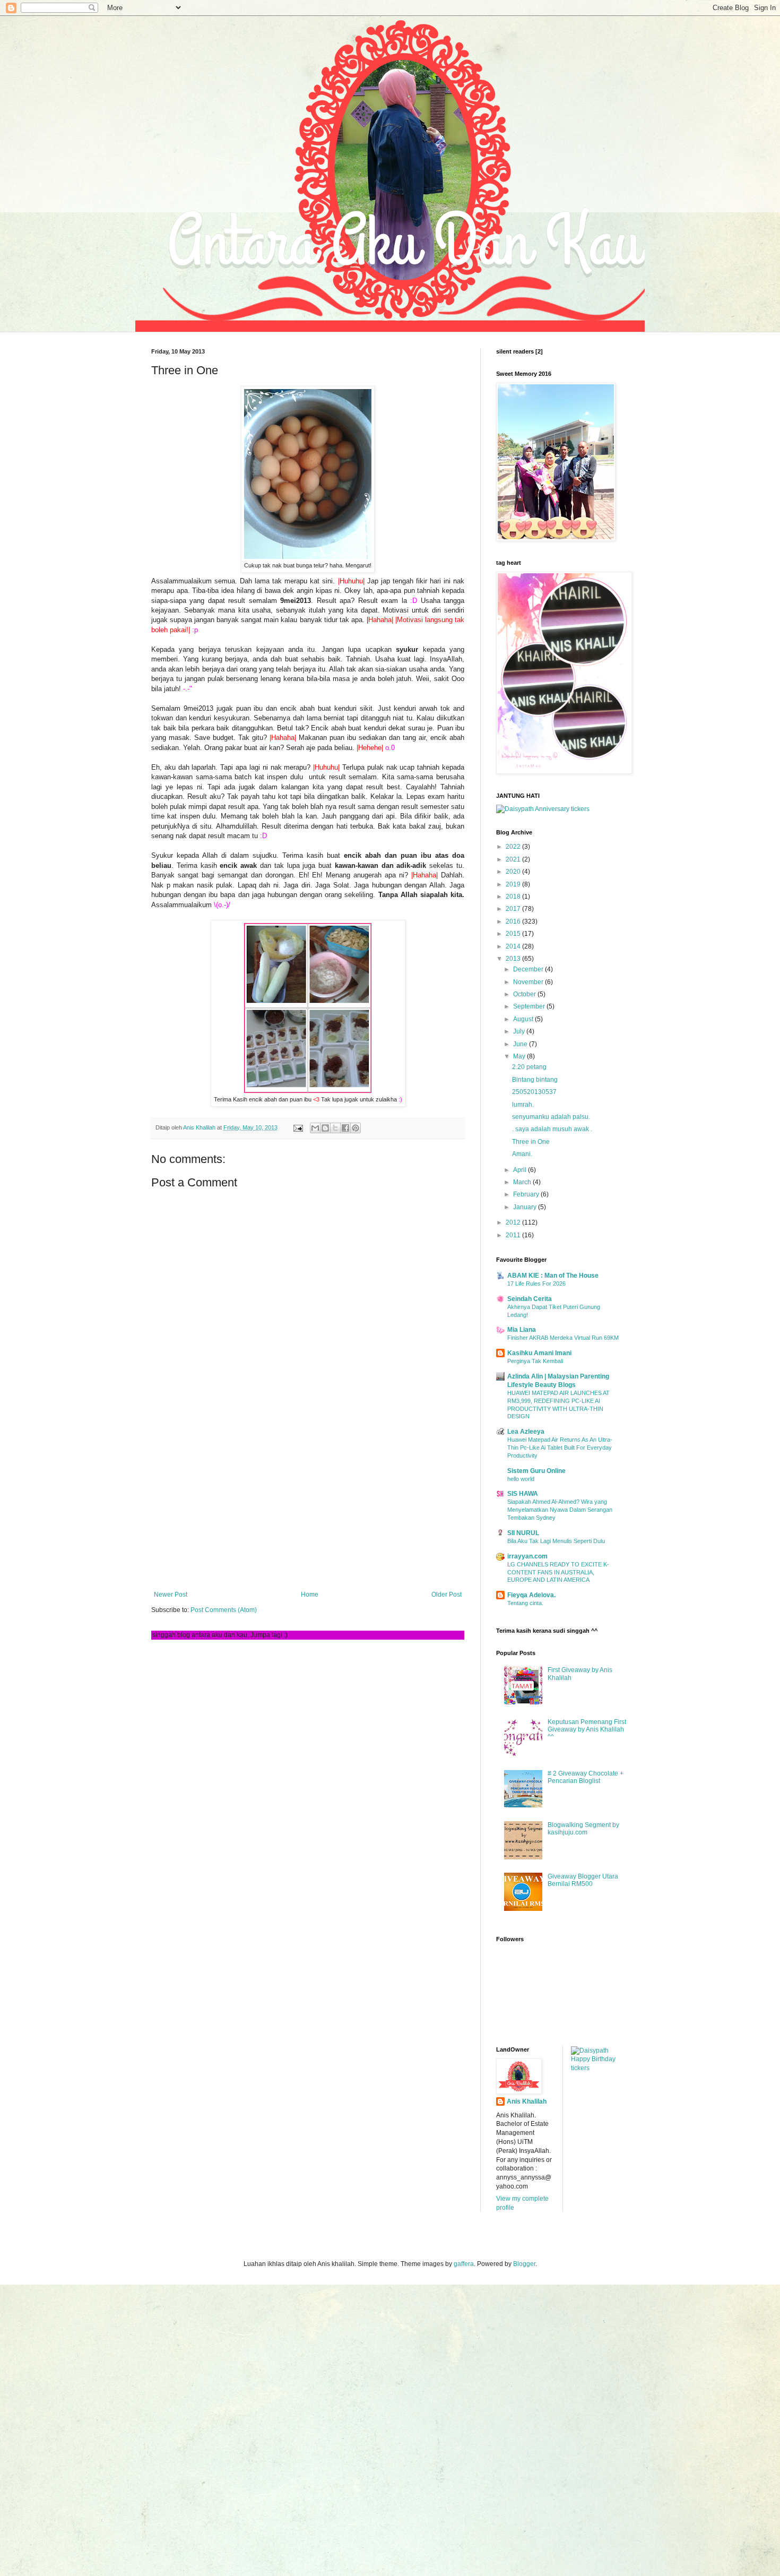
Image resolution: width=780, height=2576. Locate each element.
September (530, 1006)
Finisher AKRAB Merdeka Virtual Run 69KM (563, 1338)
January (526, 1207)
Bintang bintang (535, 1080)
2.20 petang (529, 1067)
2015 (514, 934)
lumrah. (523, 1105)
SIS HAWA (523, 1494)
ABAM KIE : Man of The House (553, 1276)
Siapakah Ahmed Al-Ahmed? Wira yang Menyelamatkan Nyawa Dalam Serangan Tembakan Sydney (560, 1510)
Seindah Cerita (530, 1299)
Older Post (447, 1595)
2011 (514, 1235)
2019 (514, 884)
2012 (514, 1222)
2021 (514, 859)
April (521, 1170)
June (521, 1044)
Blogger (524, 2264)
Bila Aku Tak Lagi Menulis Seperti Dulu (556, 1541)
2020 (514, 872)
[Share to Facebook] (345, 1128)
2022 (514, 847)
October (525, 994)
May (520, 1056)
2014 (514, 946)
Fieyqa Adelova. (531, 1595)
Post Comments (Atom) (224, 1610)
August (524, 1019)
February (527, 1194)
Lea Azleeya (526, 1432)
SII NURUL (523, 1533)
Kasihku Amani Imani (539, 1353)
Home (310, 1595)
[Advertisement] (308, 1503)
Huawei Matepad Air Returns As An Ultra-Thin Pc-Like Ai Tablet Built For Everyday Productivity (560, 1448)
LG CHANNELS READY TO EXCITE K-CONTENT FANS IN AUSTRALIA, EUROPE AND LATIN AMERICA (558, 1572)
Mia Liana (522, 1330)
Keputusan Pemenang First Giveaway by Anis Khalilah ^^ (587, 1730)
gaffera (464, 2264)
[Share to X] (335, 1128)
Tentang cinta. (525, 1603)
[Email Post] (298, 1127)
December (529, 969)
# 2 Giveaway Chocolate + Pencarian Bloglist (586, 1777)
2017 (514, 909)
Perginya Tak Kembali (535, 1361)
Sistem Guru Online (536, 1471)
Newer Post (171, 1595)
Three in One (531, 1142)
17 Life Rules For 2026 (536, 1283)
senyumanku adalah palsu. (551, 1117)
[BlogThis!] (325, 1128)
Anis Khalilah (527, 2101)
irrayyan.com (527, 1556)
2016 (514, 921)
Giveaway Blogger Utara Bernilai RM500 (583, 1880)
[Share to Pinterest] (356, 1128)
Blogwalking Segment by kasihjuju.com (583, 1829)
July (520, 1031)
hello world (521, 1479)
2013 (514, 959)
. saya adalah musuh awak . (552, 1129)
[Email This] (315, 1128)
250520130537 (534, 1092)
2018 (514, 897)
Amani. (522, 1154)
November (529, 982)
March (523, 1182)
